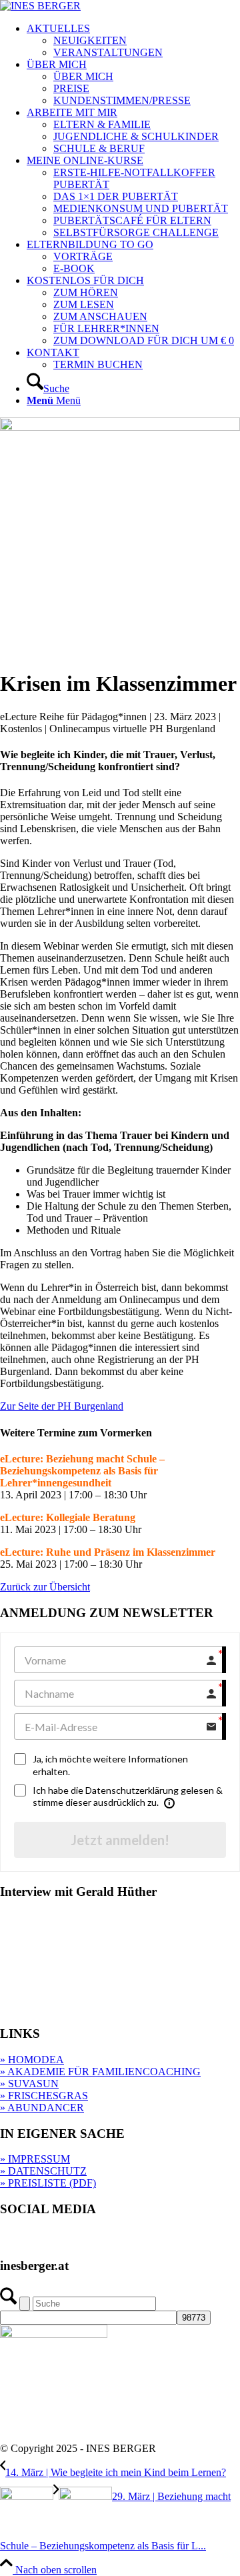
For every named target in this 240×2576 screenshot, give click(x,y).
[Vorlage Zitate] (120, 427)
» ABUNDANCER (42, 2108)
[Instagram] (64, 2240)
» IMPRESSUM (35, 2159)
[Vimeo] (91, 2240)
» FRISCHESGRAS (44, 2096)
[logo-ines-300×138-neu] (40, 6)
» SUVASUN (29, 2084)
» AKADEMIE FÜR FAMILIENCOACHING (100, 2072)
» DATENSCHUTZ (43, 2171)
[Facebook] (38, 2240)
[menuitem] (133, 41)
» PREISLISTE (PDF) (48, 2183)
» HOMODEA (32, 2060)
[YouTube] (117, 2240)
